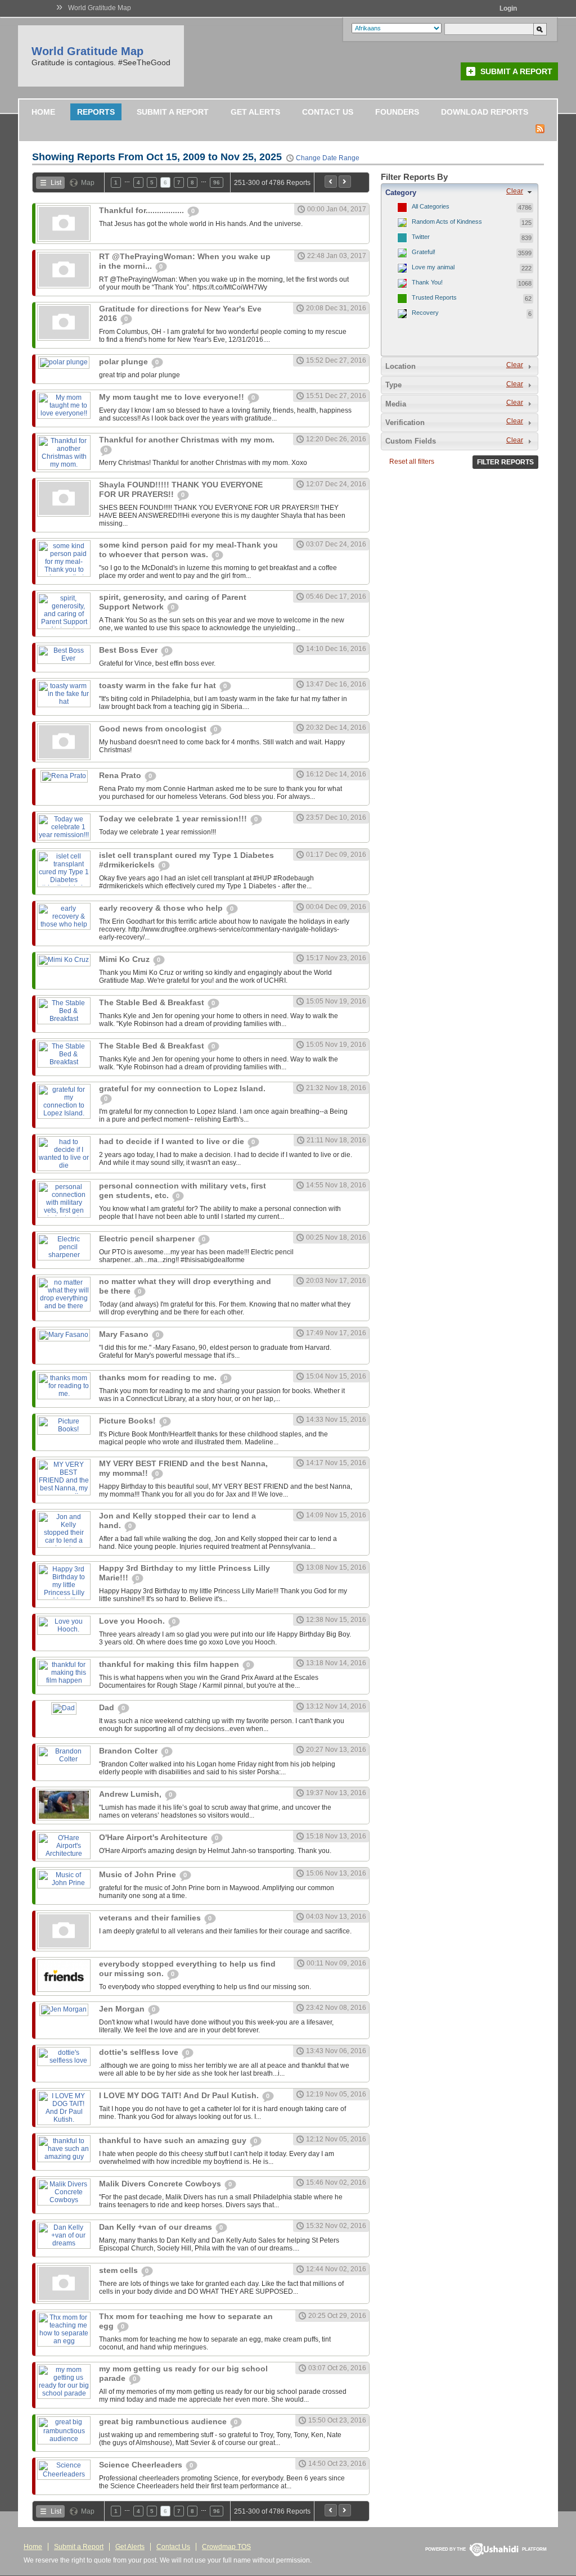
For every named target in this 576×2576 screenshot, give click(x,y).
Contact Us (328, 112)
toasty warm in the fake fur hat (159, 685)
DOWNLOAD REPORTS (485, 112)
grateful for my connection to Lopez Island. (182, 1088)
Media (396, 404)
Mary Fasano (125, 1334)
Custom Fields (411, 441)
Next (345, 182)
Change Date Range (328, 158)
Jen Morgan (123, 2009)
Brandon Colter (129, 1751)
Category (401, 193)
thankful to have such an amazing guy (174, 2140)
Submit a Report (516, 71)
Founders (397, 112)
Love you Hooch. (133, 1621)
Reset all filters (412, 462)
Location (400, 366)
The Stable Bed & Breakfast (153, 1002)
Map (88, 183)
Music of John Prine (139, 1874)
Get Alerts (255, 112)
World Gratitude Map (100, 8)
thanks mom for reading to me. (159, 1377)
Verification (405, 422)
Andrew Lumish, (131, 1794)
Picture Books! (129, 1421)
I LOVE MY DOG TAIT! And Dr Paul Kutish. (180, 2095)
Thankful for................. (143, 210)
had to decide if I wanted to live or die (173, 1141)
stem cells (120, 2270)
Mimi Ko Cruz (125, 959)
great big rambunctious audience (164, 2421)
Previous (331, 182)
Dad (108, 1707)
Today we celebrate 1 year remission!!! (174, 819)
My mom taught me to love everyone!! (173, 397)
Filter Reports (505, 462)
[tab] (460, 192)
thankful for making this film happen (170, 1664)
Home (43, 112)
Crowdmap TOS (226, 2547)
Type (393, 385)
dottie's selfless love (140, 2052)
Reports (96, 112)
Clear (515, 191)
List (56, 183)
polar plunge (125, 361)
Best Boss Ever (129, 650)
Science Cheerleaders (142, 2465)
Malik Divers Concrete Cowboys (161, 2184)
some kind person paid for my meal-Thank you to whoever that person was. (188, 550)
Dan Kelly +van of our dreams (157, 2227)
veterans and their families (151, 1918)
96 (217, 182)
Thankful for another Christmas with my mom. (187, 440)
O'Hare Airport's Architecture (154, 1837)
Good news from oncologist (154, 729)
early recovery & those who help (162, 908)
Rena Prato (121, 775)
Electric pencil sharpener (148, 1239)
